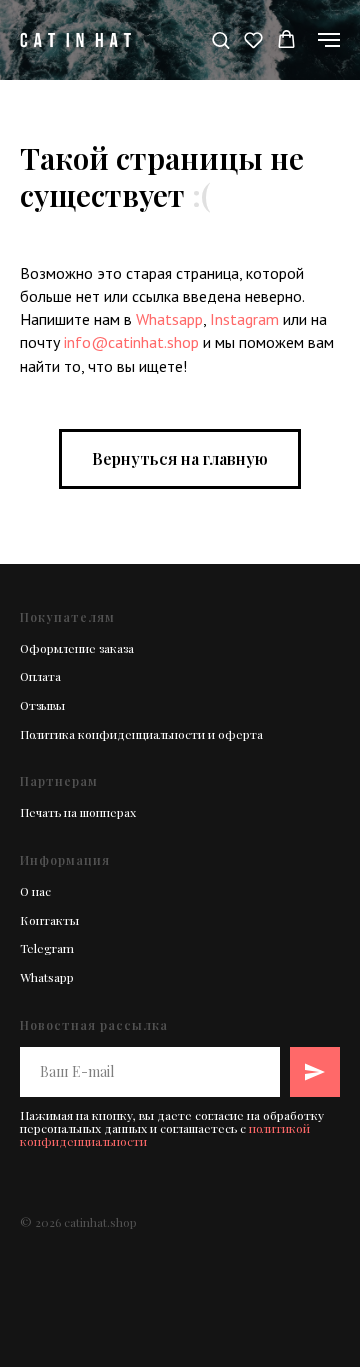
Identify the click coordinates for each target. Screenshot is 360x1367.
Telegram (47, 948)
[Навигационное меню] (329, 40)
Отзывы (42, 705)
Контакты (49, 920)
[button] (220, 39)
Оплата (40, 676)
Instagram (244, 319)
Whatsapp (169, 319)
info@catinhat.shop (131, 342)
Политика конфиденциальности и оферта (141, 734)
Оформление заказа (77, 648)
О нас (35, 891)
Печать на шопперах (78, 812)
